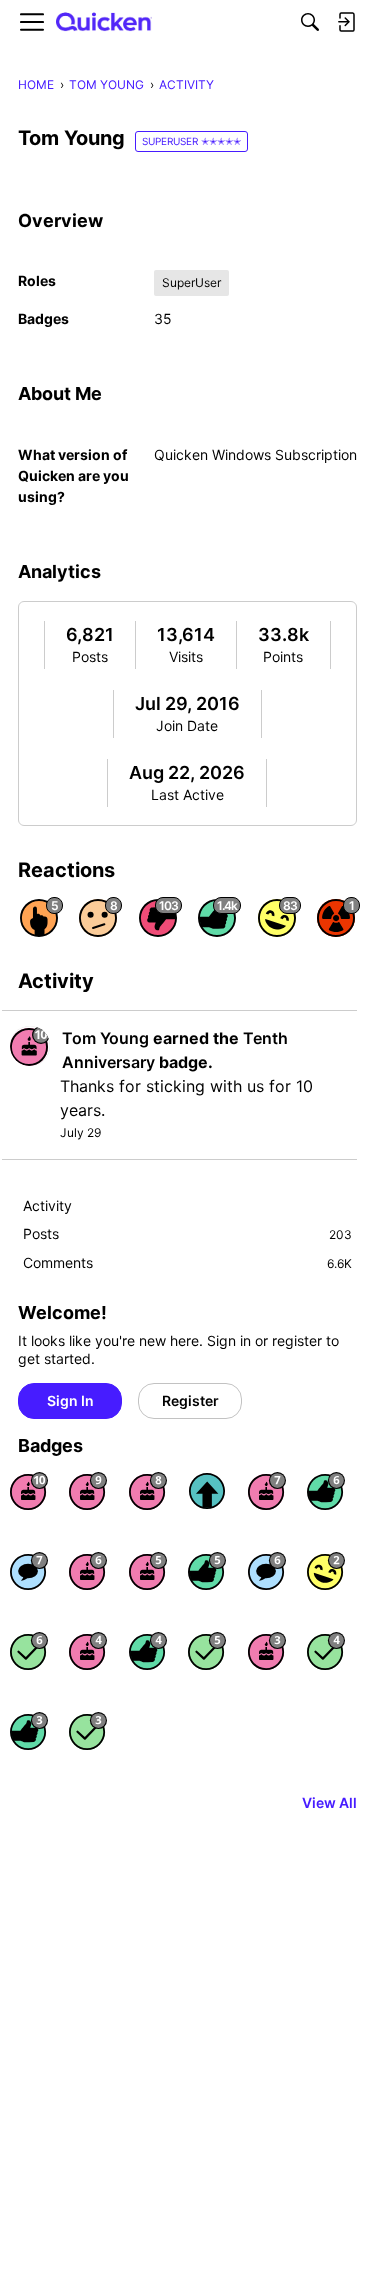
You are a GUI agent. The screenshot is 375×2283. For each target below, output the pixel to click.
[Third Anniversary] (267, 1651)
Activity (47, 1205)
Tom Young (105, 1038)
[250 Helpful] (148, 1651)
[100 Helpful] (29, 1731)
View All (329, 1802)
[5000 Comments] (29, 1571)
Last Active (187, 794)
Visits (186, 656)
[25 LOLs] (326, 1571)
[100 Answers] (207, 1651)
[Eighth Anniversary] (148, 1491)
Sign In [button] (70, 1400)
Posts (90, 656)
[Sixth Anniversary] (88, 1571)
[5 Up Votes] (207, 1491)
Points (283, 656)
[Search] (310, 22)
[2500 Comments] (267, 1571)
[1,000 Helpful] (326, 1491)
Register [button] (190, 1400)
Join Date (187, 725)
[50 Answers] (326, 1651)
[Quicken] (104, 22)
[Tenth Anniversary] (29, 1491)
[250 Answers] (29, 1651)
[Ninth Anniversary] (88, 1491)
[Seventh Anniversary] (267, 1491)
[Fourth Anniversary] (88, 1651)
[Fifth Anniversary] (148, 1571)
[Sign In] (346, 22)
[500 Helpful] (207, 1571)
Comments (187, 1262)
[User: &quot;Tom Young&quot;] (30, 1046)
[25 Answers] (88, 1731)
